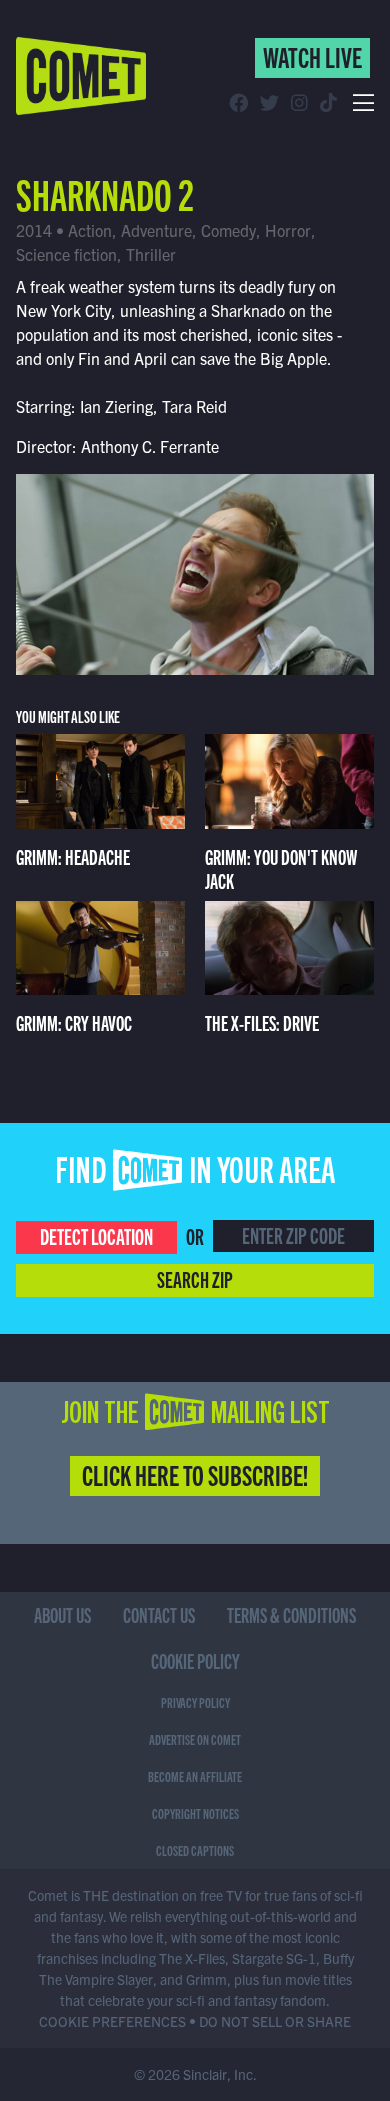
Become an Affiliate (195, 1776)
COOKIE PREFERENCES (112, 2021)
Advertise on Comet (195, 1739)
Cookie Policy (195, 1660)
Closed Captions (195, 1850)
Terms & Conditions (291, 1614)
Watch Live (312, 56)
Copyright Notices (195, 1813)
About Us (62, 1614)
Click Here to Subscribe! (195, 1474)
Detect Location (96, 1235)
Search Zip (195, 1278)
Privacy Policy (195, 1702)
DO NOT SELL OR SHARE (275, 2021)
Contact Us (159, 1614)
